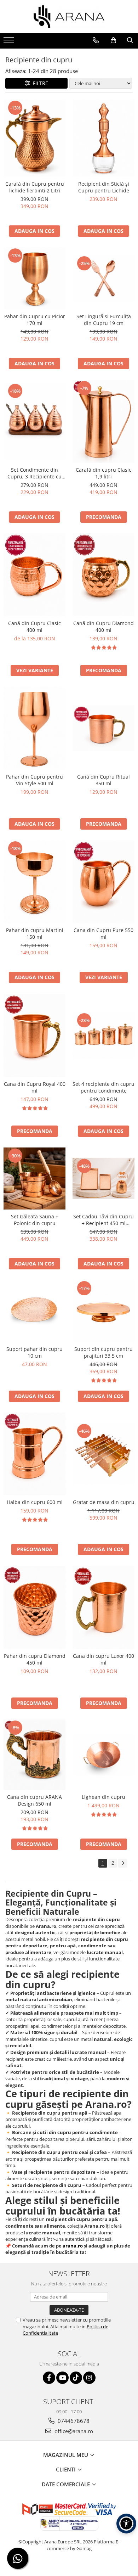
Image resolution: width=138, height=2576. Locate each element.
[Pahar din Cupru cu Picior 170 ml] (34, 278)
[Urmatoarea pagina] (123, 1863)
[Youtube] (62, 2378)
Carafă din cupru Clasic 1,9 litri (103, 473)
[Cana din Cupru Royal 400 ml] (34, 1035)
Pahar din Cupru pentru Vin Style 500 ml (34, 780)
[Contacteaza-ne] (96, 40)
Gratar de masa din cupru (104, 1502)
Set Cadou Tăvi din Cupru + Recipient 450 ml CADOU (103, 1220)
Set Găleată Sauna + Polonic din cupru (35, 1220)
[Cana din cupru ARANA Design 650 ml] (34, 1755)
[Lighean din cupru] (103, 1755)
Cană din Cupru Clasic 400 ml (34, 627)
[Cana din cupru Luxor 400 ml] (103, 1607)
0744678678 (73, 2421)
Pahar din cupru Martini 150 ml (35, 933)
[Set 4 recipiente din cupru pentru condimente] (103, 1035)
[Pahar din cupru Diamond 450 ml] (34, 1607)
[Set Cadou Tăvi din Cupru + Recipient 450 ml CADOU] (103, 1178)
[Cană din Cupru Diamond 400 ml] (103, 575)
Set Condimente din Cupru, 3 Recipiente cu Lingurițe (34, 473)
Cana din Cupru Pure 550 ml (103, 933)
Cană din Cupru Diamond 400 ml (103, 627)
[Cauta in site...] (130, 40)
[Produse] (10, 42)
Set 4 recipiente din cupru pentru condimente (103, 1087)
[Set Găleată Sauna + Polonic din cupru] (34, 1178)
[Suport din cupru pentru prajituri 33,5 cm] (103, 1311)
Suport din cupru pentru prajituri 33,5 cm (103, 1352)
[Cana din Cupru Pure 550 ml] (103, 882)
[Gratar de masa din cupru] (103, 1454)
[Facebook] (49, 2378)
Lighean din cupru (103, 1797)
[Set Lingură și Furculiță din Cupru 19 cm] (103, 278)
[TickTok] (76, 2378)
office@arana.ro (73, 2431)
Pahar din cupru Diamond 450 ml (35, 1659)
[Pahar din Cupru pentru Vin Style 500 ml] (34, 728)
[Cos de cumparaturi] (113, 40)
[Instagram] (89, 2378)
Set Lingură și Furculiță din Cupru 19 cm (104, 320)
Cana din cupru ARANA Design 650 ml (34, 1800)
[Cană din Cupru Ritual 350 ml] (103, 728)
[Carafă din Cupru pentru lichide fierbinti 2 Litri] (34, 138)
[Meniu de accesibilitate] (126, 2524)
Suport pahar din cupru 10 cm (34, 1352)
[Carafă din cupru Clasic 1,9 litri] (103, 421)
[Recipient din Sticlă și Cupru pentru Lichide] (103, 138)
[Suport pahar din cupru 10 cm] (34, 1311)
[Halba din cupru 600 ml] (34, 1454)
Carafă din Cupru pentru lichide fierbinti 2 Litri (35, 187)
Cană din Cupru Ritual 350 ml (103, 780)
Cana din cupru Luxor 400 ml (103, 1659)
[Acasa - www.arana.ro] (69, 17)
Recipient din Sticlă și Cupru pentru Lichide (104, 187)
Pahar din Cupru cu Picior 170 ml (35, 320)
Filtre (39, 83)
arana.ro (73, 2246)
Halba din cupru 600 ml (35, 1502)
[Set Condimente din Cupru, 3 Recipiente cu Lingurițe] (34, 422)
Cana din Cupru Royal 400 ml (35, 1087)
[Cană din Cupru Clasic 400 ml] (34, 575)
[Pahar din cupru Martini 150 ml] (34, 882)
